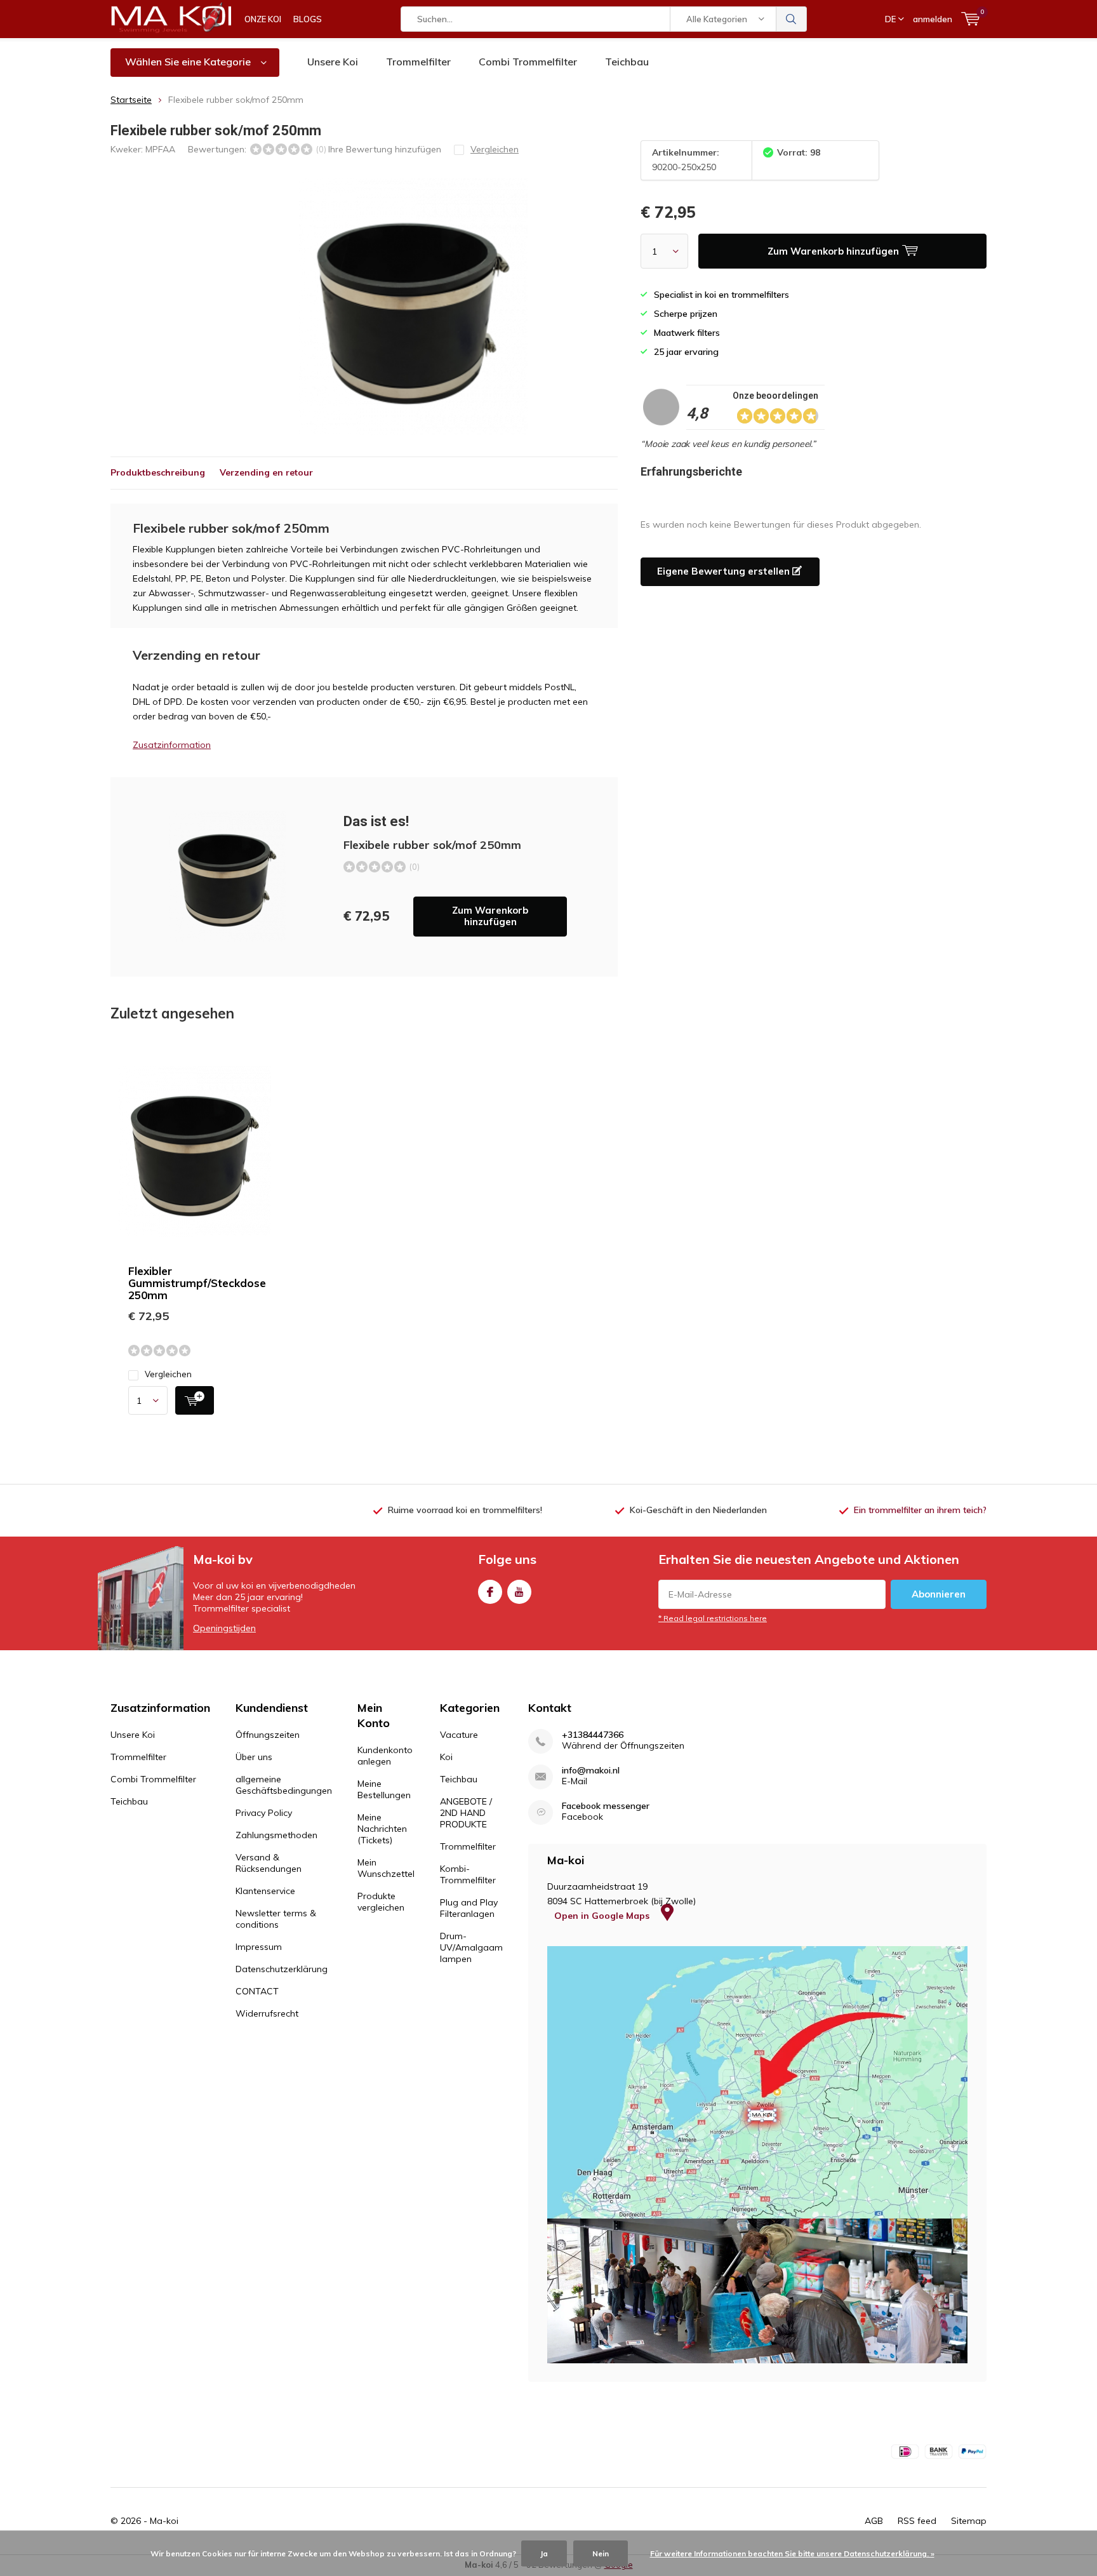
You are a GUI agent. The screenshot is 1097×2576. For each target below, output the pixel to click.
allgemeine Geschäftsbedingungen (284, 1785)
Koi (446, 1757)
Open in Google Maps (603, 1916)
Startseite (131, 100)
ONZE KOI (263, 19)
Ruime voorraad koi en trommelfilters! (465, 1510)
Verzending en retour (266, 472)
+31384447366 (593, 1735)
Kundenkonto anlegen (385, 1756)
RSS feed (917, 2521)
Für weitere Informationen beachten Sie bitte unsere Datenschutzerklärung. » (792, 2553)
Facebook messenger (606, 1806)
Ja (544, 2553)
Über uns (254, 1757)
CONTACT (257, 1991)
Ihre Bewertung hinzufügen (385, 149)
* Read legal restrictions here (713, 1618)
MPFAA (160, 149)
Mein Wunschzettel (386, 1868)
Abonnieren (939, 1594)
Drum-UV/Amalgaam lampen (471, 1947)
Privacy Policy (264, 1813)
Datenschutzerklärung (282, 1969)
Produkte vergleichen (381, 1902)
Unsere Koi (333, 62)
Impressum (259, 1947)
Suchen (792, 19)
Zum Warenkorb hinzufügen (490, 916)
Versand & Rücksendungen (269, 1863)
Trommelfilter (418, 62)
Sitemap (969, 2521)
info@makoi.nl (591, 1771)
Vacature (459, 1735)
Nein (601, 2553)
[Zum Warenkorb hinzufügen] (195, 1400)
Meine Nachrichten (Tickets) (382, 1829)
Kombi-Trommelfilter (468, 1874)
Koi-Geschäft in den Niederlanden (698, 1510)
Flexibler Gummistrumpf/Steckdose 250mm (197, 1283)
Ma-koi (164, 2521)
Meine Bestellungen (384, 1789)
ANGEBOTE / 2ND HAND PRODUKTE (466, 1813)
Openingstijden (224, 1628)
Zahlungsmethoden (276, 1835)
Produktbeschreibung (158, 472)
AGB (874, 2521)
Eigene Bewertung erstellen (725, 571)
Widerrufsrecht (267, 2013)
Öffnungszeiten (268, 1735)
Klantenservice (265, 1891)
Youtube (519, 1592)
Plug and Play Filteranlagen (469, 1908)
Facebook (490, 1592)
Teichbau (627, 62)
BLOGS (308, 19)
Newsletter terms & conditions (276, 1919)
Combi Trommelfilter (528, 62)
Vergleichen (168, 1374)
